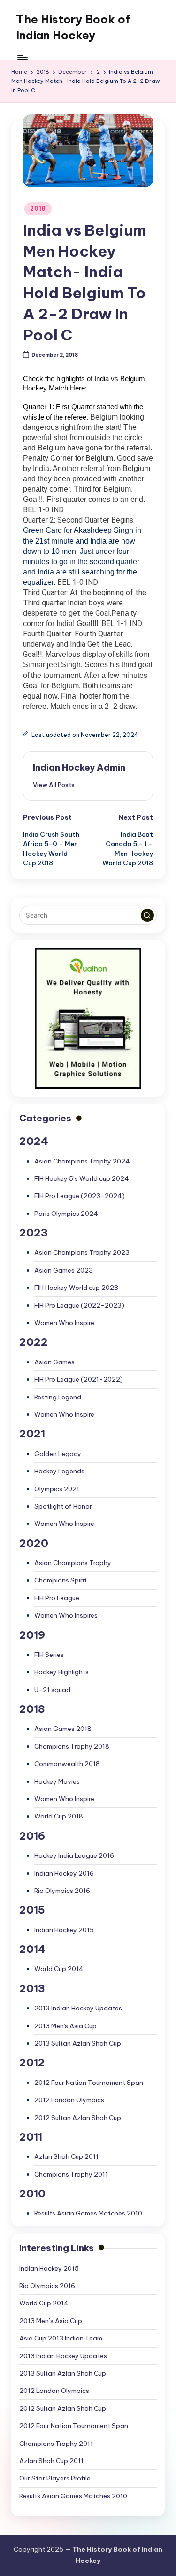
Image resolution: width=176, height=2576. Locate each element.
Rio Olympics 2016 (62, 1891)
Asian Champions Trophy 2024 (82, 1161)
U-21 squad (52, 1690)
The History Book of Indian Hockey (73, 27)
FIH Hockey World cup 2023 (76, 1288)
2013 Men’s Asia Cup (51, 2321)
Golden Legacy (58, 1454)
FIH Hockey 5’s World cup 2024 (82, 1178)
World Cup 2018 (59, 1816)
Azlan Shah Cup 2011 (66, 2156)
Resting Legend (58, 1397)
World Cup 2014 (59, 1969)
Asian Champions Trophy (73, 1563)
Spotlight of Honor (63, 1506)
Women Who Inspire (64, 1323)
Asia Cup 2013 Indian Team (61, 2338)
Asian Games (54, 1362)
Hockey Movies (57, 1781)
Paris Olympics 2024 (66, 1214)
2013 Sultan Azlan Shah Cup (78, 2043)
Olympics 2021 (57, 1489)
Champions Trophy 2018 (72, 1746)
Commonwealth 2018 (67, 1764)
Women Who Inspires (66, 1615)
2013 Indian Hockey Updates (78, 2008)
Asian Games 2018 (63, 1729)
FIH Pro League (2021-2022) (79, 1379)
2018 (38, 209)
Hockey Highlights (61, 1672)
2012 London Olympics (69, 2100)
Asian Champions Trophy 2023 (82, 1252)
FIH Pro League (57, 1598)
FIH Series (49, 1655)
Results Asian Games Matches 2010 (88, 2213)
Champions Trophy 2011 (71, 2174)
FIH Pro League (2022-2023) (79, 1305)
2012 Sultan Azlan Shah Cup (78, 2118)
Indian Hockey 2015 (64, 1930)
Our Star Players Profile (55, 2478)
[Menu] (22, 57)
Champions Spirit (61, 1580)
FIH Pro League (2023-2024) (80, 1196)
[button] (54, 785)
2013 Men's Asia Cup (65, 2026)
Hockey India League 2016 (74, 1855)
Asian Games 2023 (64, 1270)
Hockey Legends (59, 1471)
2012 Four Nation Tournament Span (89, 2083)
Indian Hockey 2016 (64, 1873)
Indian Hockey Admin (79, 767)
